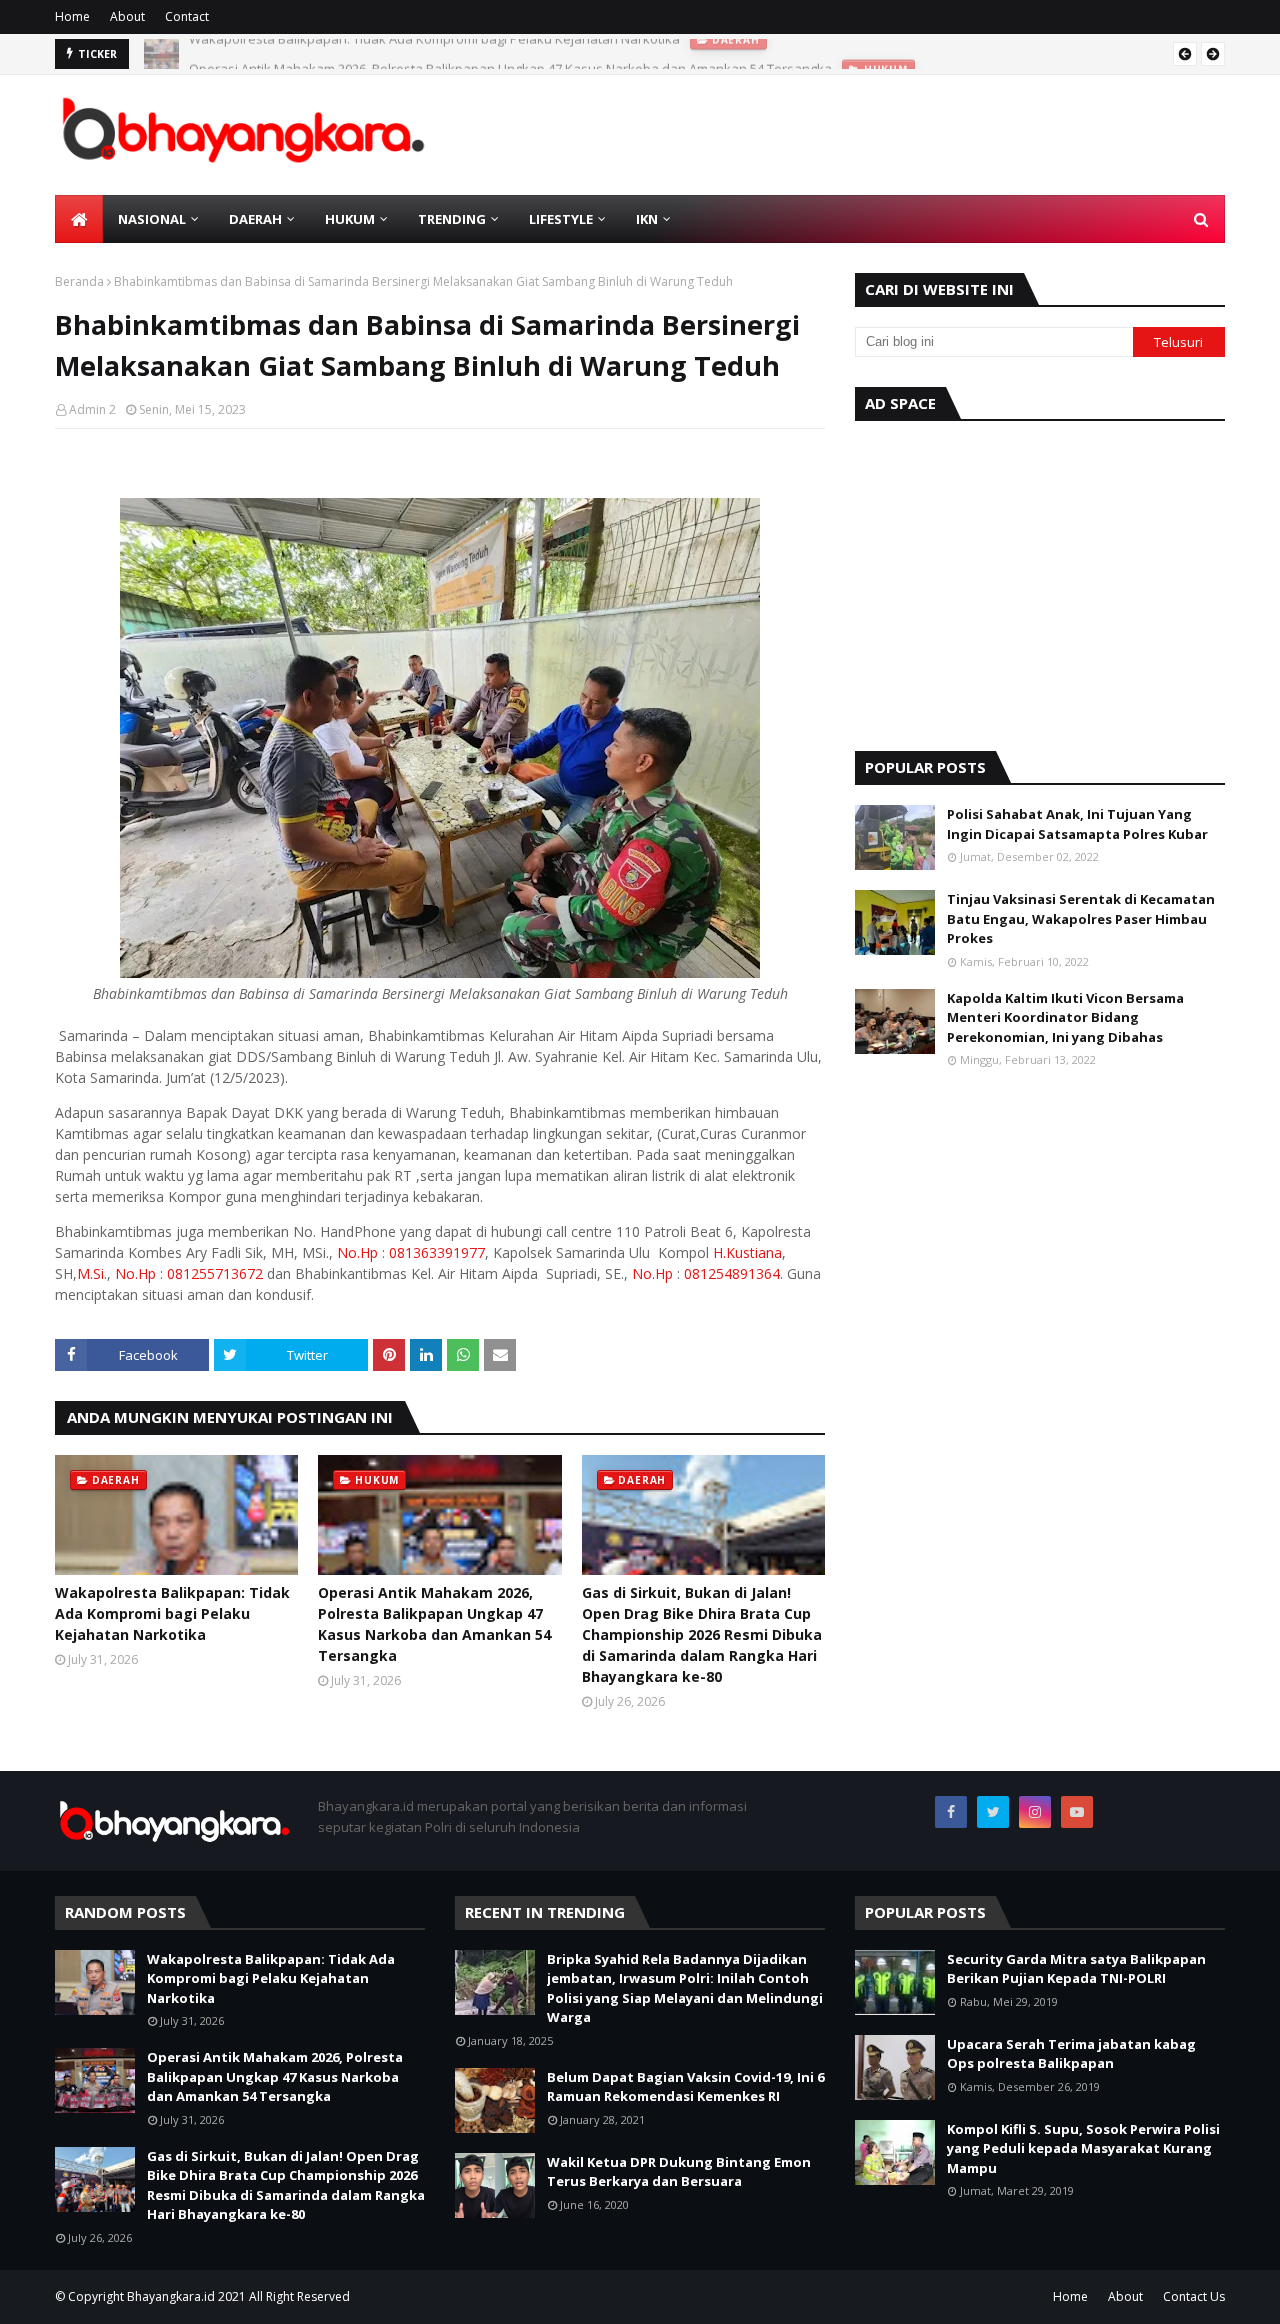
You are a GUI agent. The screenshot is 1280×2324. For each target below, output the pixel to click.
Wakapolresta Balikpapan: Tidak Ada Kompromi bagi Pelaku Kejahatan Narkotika (172, 1613)
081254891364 (732, 1273)
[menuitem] (79, 219)
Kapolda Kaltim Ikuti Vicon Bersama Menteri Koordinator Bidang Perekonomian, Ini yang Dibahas (1065, 1017)
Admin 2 (92, 409)
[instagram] (1035, 1812)
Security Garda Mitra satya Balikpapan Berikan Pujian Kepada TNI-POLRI (1076, 1969)
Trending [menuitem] (452, 219)
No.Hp (357, 1252)
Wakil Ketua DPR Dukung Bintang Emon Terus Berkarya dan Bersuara (679, 2172)
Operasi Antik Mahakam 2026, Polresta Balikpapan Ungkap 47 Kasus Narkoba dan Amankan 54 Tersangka (510, 54)
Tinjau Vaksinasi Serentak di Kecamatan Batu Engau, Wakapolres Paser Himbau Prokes (1081, 918)
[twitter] (993, 1812)
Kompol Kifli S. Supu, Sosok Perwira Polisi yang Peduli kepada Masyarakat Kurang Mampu (1083, 2148)
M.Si (90, 1273)
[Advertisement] (1040, 581)
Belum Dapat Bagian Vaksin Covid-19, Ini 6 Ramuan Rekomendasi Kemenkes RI (685, 2087)
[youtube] (1077, 1812)
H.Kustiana (747, 1252)
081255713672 (215, 1273)
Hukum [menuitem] (350, 219)
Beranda (79, 281)
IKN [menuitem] (647, 219)
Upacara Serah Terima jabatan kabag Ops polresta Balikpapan (1071, 2054)
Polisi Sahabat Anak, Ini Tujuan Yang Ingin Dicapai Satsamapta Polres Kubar (1077, 824)
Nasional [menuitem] (152, 219)
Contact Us (1194, 2296)
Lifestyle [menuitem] (561, 219)
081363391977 (437, 1252)
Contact (187, 16)
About (127, 16)
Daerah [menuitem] (255, 219)
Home (72, 16)
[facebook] (951, 1812)
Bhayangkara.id (171, 2296)
